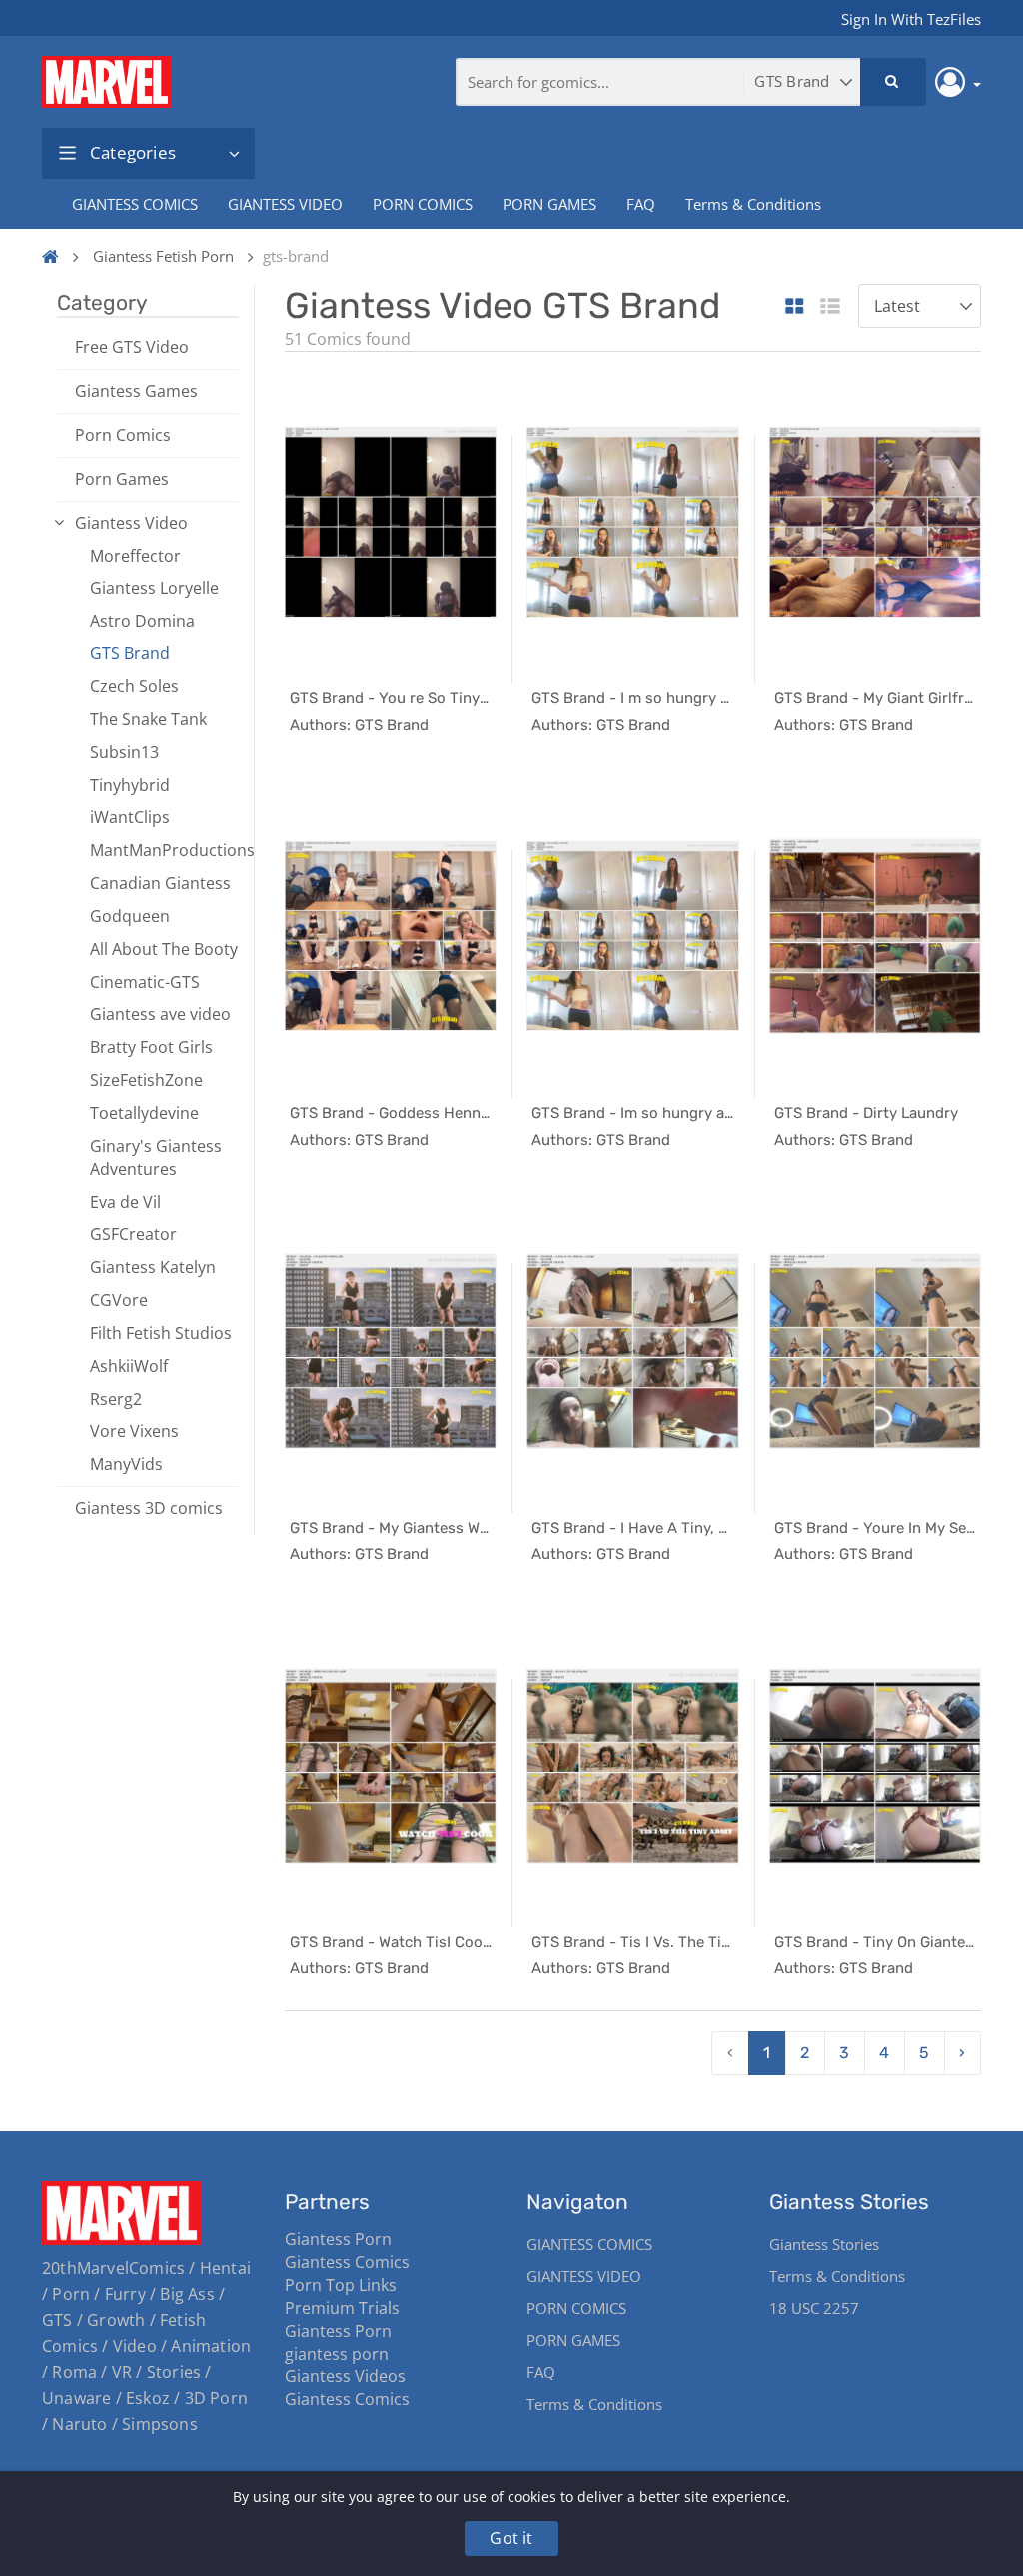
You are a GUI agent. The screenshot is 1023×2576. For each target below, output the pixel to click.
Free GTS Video (132, 347)
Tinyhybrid (130, 785)
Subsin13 (124, 752)
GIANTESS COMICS (135, 204)
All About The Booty (164, 949)
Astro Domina (142, 621)
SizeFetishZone (146, 1080)
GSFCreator (133, 1234)
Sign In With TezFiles (911, 19)
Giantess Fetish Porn (163, 256)
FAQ (641, 204)
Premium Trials (342, 2308)
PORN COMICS (423, 204)
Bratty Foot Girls (151, 1047)
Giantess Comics (347, 2262)
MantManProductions (164, 850)
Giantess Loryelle (154, 588)
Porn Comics (123, 435)
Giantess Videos (345, 2376)
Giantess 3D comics (149, 1508)
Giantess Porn (338, 2239)
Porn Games (122, 479)
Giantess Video (131, 523)
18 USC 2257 (814, 2308)
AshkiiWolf (129, 1366)
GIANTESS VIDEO (285, 204)
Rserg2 (116, 1399)
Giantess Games (136, 391)
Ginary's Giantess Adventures (156, 1158)
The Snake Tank (148, 719)
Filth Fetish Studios (161, 1333)
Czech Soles (134, 686)
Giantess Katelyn (153, 1267)
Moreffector (135, 556)
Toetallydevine (144, 1113)
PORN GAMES (549, 204)
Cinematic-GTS (145, 982)
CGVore (119, 1300)
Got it (511, 2538)
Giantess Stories (824, 2244)
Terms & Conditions (753, 204)
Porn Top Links (341, 2285)
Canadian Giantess (160, 883)
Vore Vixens (134, 1431)
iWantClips (130, 817)
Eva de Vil (125, 1202)
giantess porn (337, 2354)
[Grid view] (795, 307)
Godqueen (130, 916)
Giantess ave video (160, 1014)
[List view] (830, 307)
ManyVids (126, 1464)
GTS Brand (130, 653)
